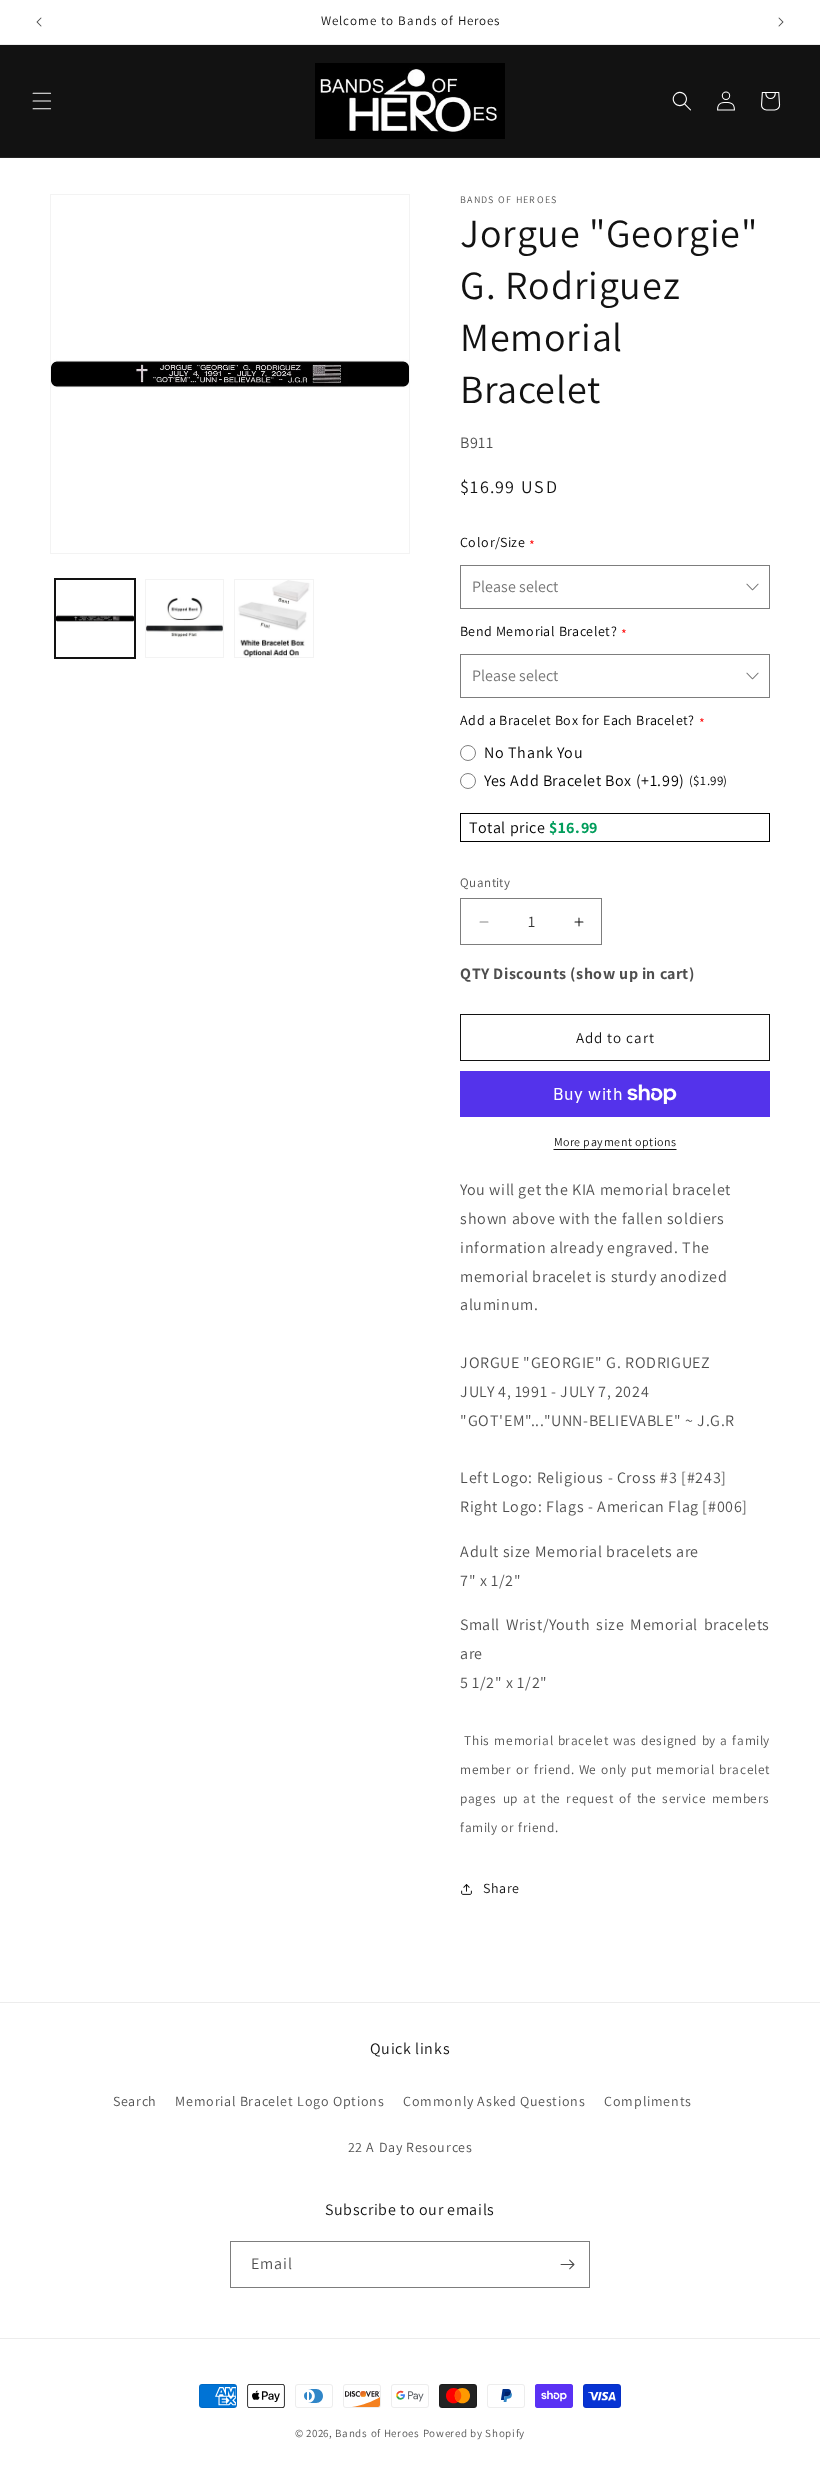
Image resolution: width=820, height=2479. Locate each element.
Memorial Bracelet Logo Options (279, 2101)
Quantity (485, 882)
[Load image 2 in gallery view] (185, 619)
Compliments (648, 2101)
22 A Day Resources (410, 2147)
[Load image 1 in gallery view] (95, 619)
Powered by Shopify (474, 2433)
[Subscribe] (567, 2264)
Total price (509, 827)
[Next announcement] (781, 22)
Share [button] (501, 1888)
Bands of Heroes (377, 2433)
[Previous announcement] (39, 22)
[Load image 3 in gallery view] (274, 619)
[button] (42, 101)
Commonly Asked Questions (494, 2101)
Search (135, 2101)
